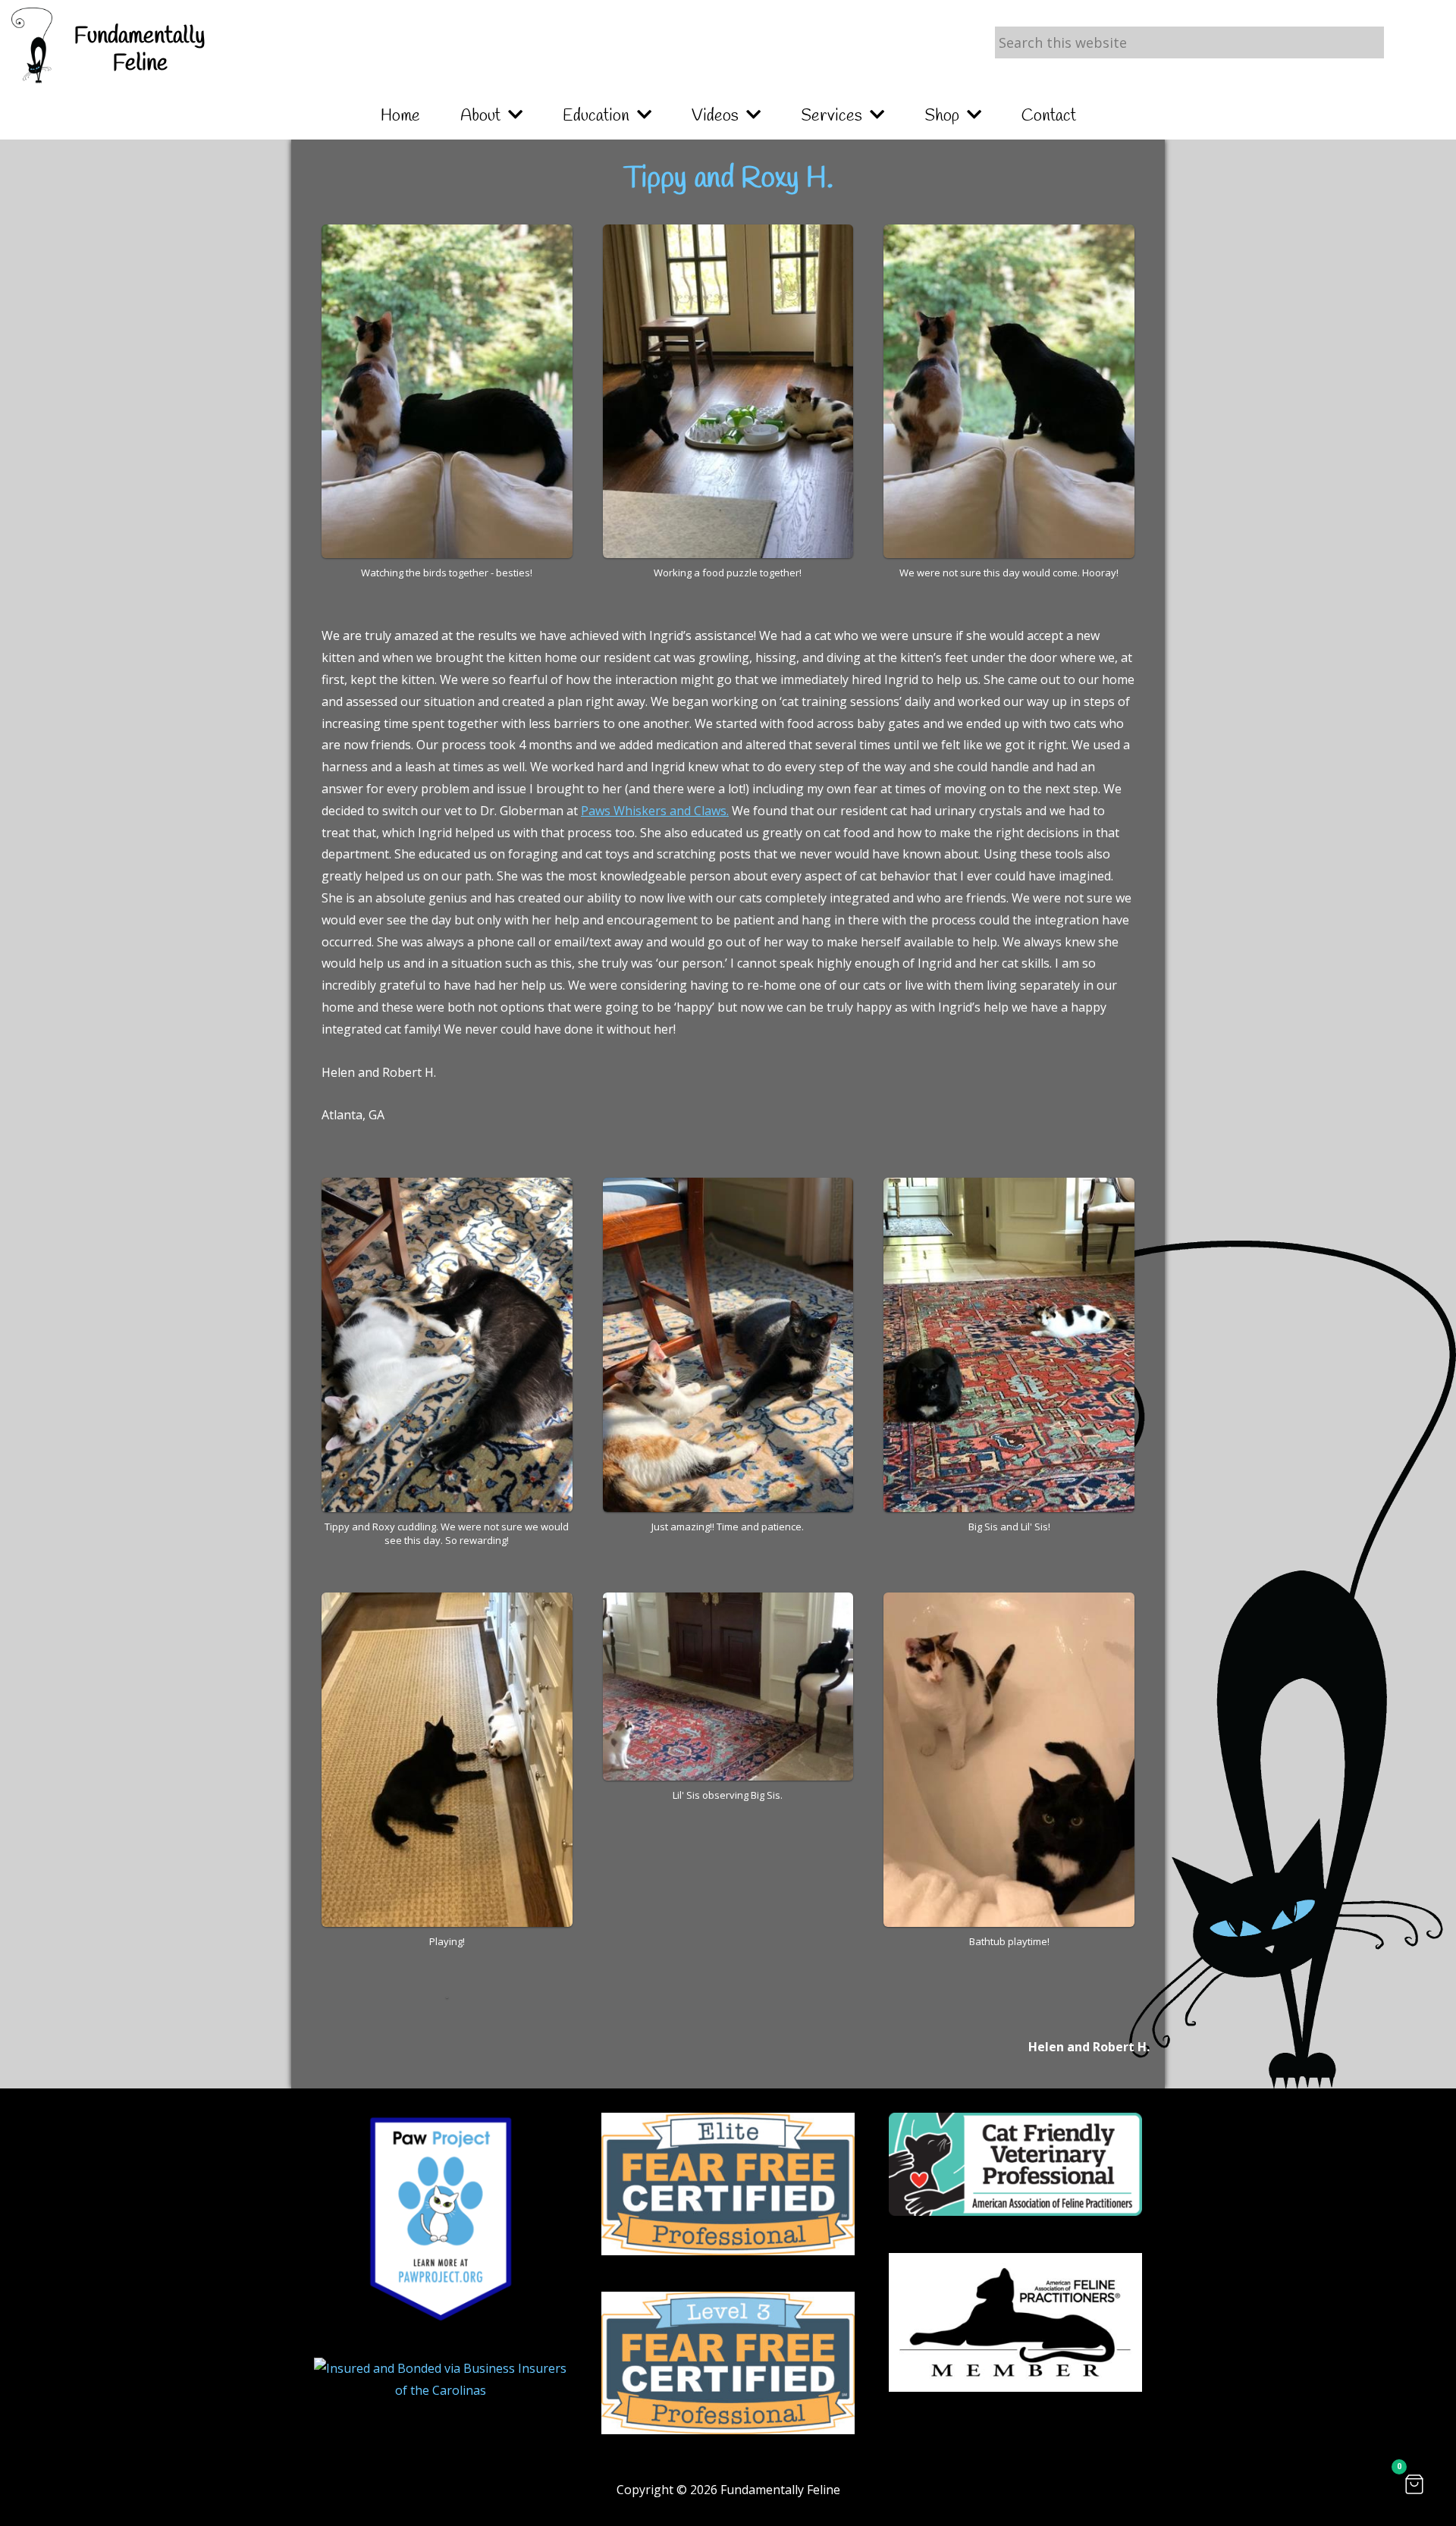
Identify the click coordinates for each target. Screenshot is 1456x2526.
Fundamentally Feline (140, 50)
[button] (1414, 2484)
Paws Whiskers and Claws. (655, 811)
